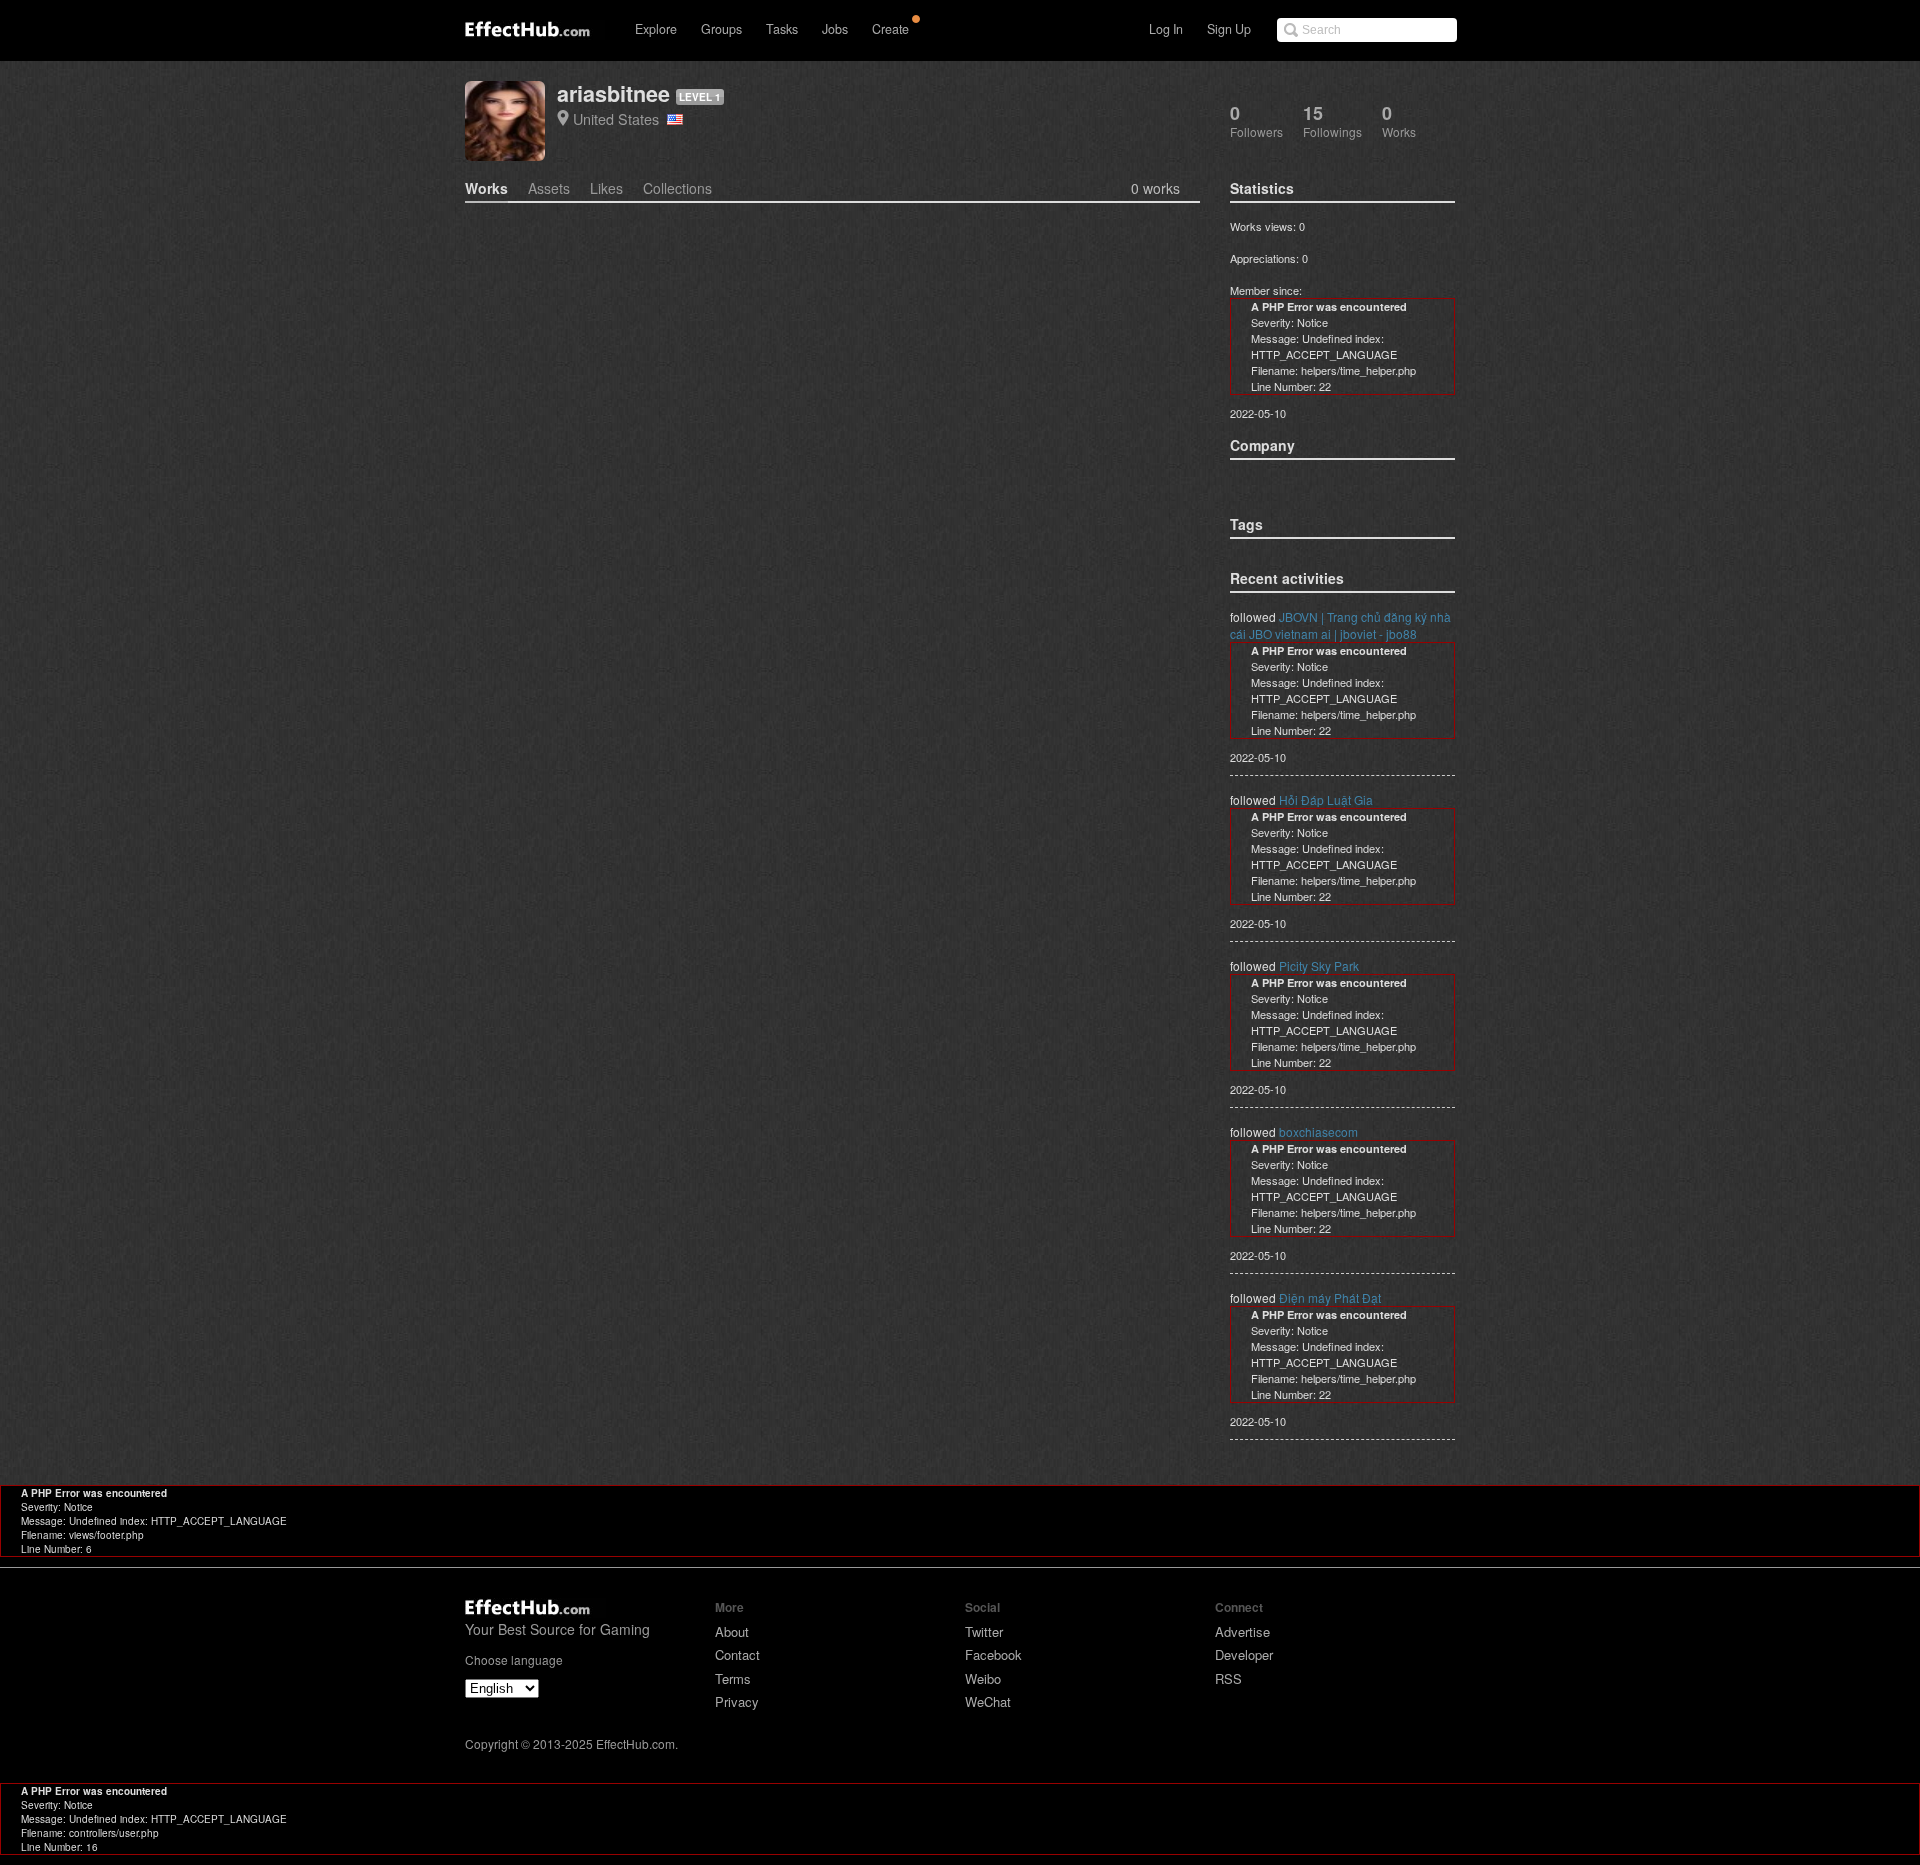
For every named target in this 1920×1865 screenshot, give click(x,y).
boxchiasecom (1318, 1131)
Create (890, 29)
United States (620, 118)
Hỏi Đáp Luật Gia (1326, 799)
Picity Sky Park (1319, 965)
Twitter (984, 1631)
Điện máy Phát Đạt (1330, 1297)
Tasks (782, 29)
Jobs (835, 29)
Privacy (737, 1701)
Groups (721, 29)
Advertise (1242, 1631)
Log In (1166, 29)
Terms (733, 1678)
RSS (1228, 1678)
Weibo (983, 1678)
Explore (656, 29)
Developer (1244, 1654)
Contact (737, 1654)
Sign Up (1229, 29)
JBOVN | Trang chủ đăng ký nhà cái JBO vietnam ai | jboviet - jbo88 (1340, 625)
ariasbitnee (613, 93)
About (732, 1631)
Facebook (993, 1654)
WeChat (988, 1701)
